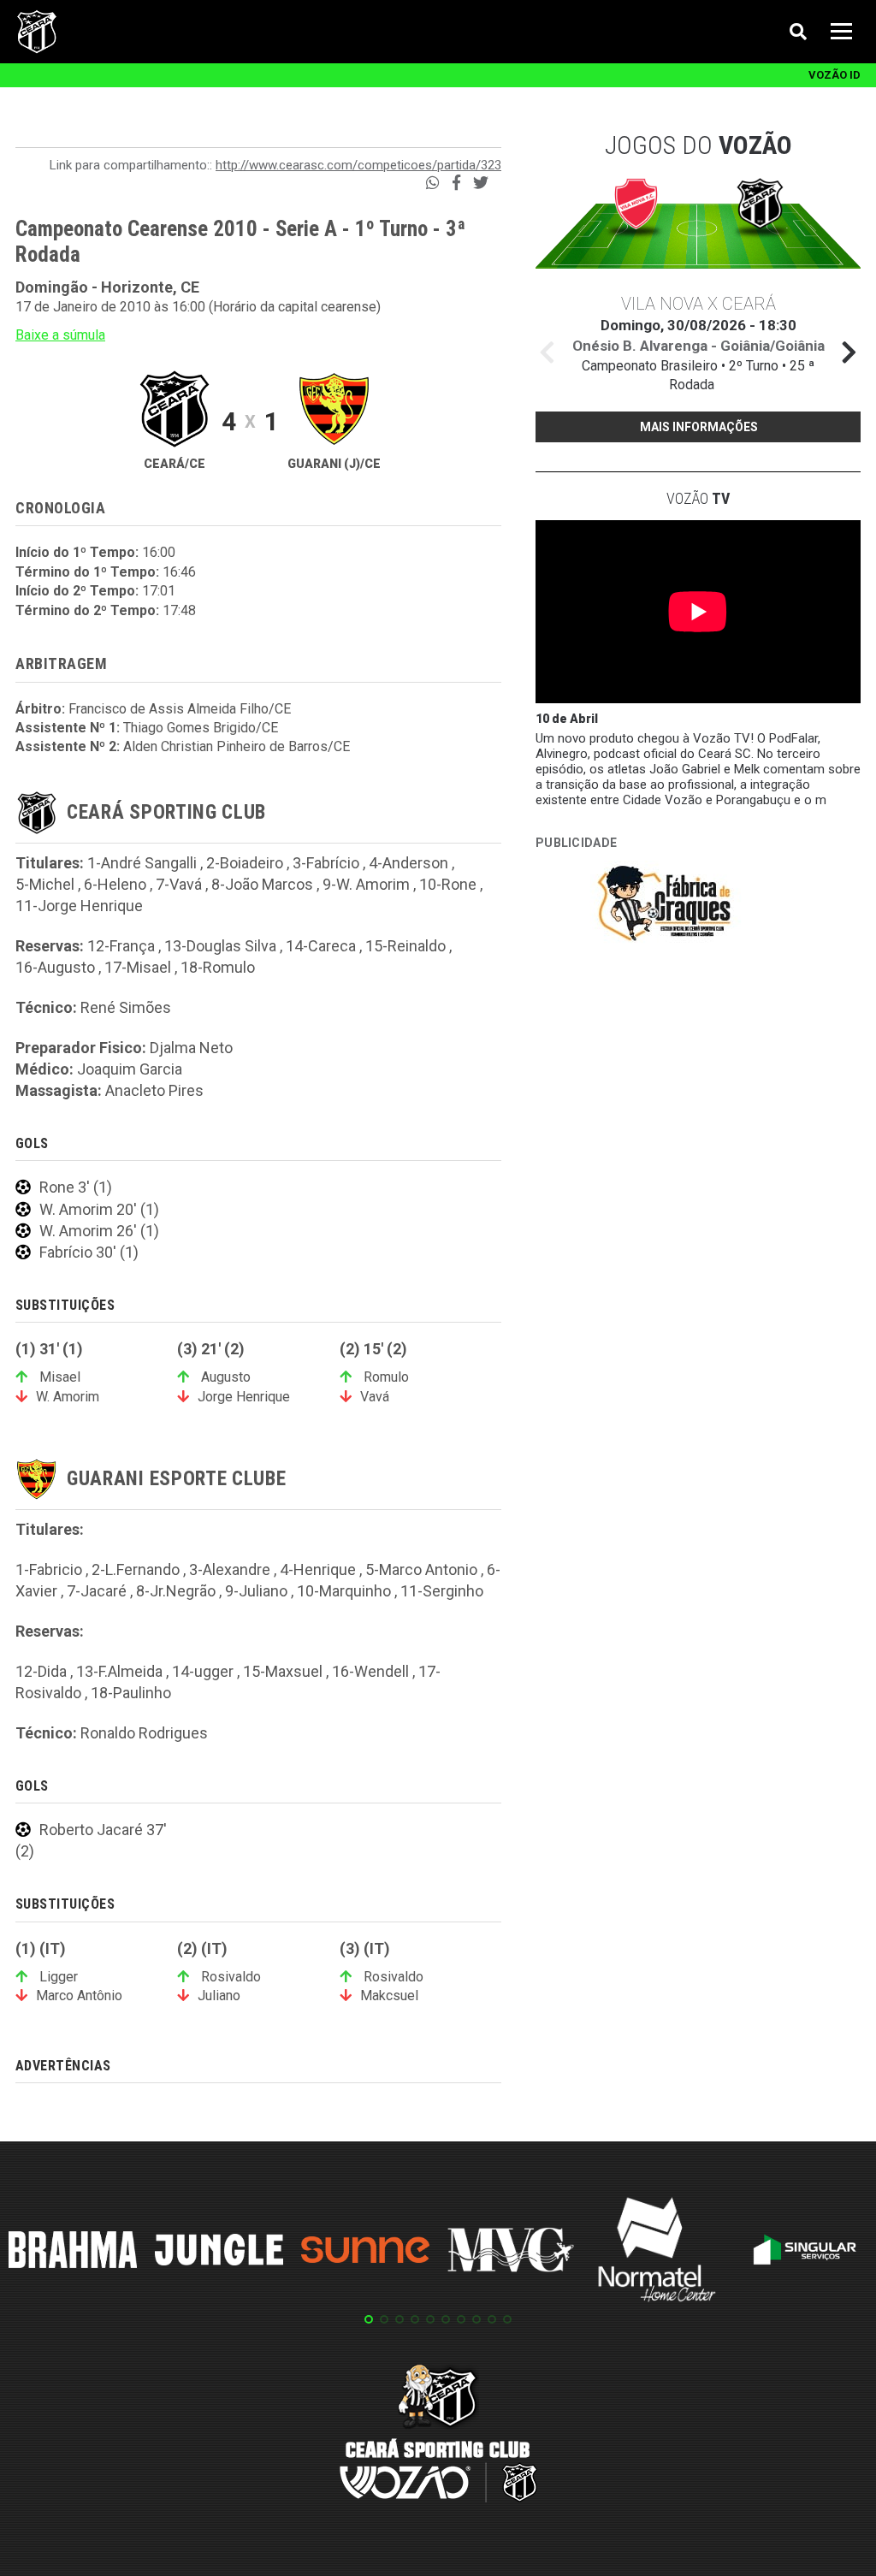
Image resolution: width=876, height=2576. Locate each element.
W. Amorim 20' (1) (99, 1209)
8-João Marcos (262, 884)
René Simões (126, 1007)
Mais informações (699, 427)
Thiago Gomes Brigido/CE (201, 728)
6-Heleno (115, 884)
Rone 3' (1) (76, 1187)
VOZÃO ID (835, 75)
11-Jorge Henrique (79, 906)
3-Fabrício (326, 863)
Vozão (698, 498)
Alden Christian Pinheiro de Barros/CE (237, 746)
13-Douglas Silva (220, 946)
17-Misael (138, 967)
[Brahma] (73, 2253)
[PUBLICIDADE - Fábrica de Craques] (664, 906)
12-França (121, 946)
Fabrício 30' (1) (89, 1252)
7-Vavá (179, 884)
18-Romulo (218, 967)
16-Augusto (55, 967)
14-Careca (321, 946)
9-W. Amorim (366, 884)
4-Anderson (408, 863)
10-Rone (448, 884)
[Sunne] (365, 2253)
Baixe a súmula (60, 335)
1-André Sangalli (142, 863)
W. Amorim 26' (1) (99, 1231)
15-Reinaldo (405, 946)
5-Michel (45, 884)
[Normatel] (657, 2253)
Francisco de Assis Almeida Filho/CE (180, 709)
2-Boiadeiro (245, 863)
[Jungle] (219, 2252)
